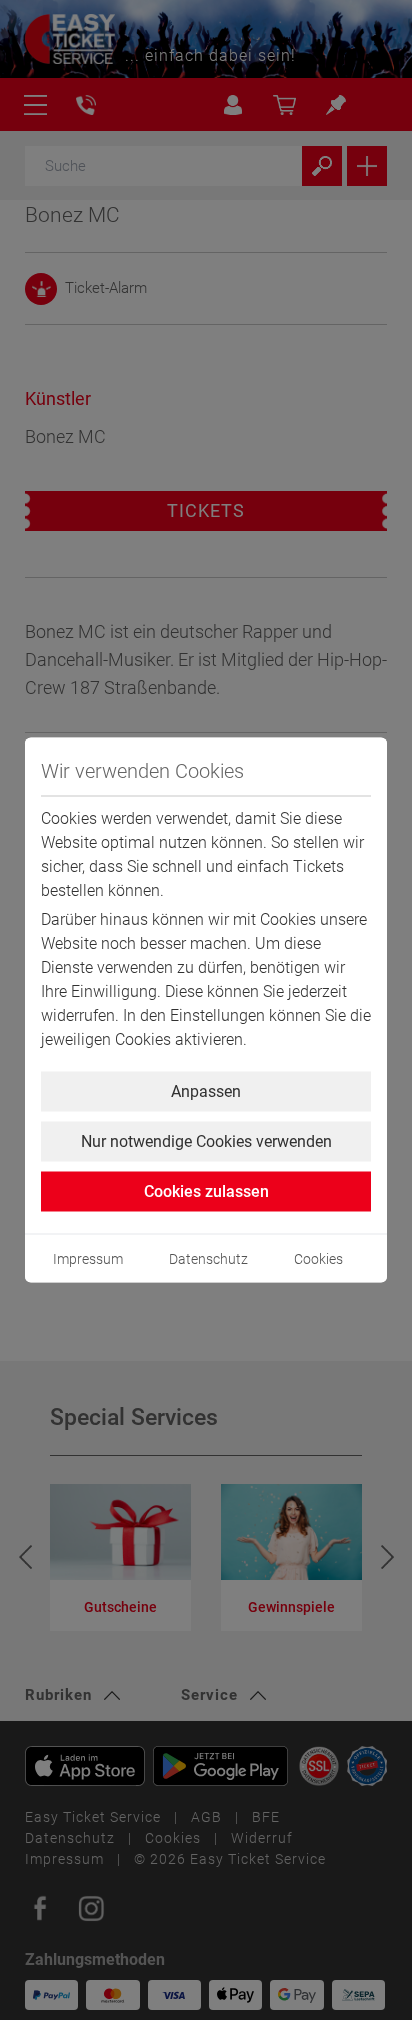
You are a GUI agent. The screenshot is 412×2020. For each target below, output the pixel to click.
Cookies (318, 1259)
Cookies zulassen (206, 1191)
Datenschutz (208, 1259)
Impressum (88, 1259)
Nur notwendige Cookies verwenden (206, 1141)
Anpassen (206, 1091)
